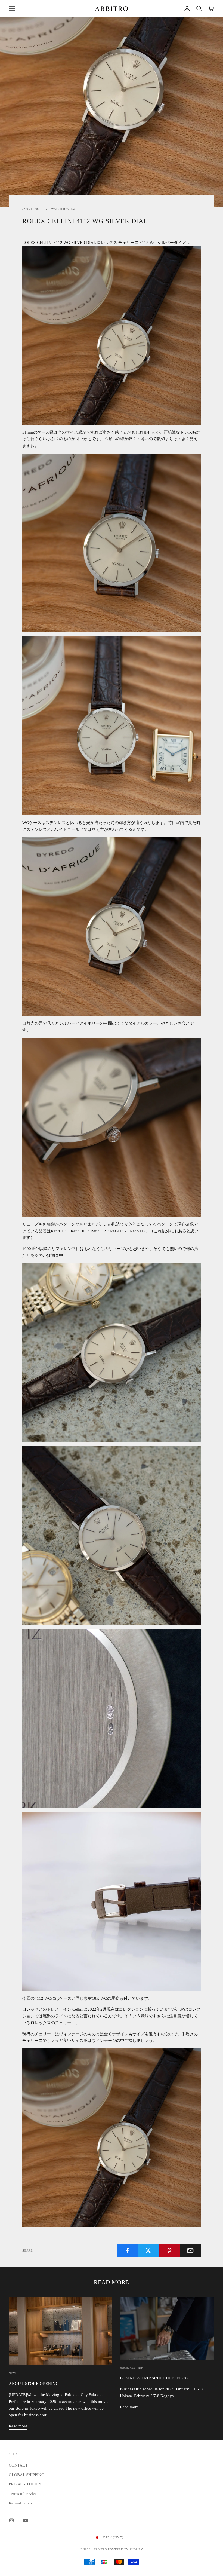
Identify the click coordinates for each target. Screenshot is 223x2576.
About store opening (34, 2383)
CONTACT (18, 2465)
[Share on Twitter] (148, 2250)
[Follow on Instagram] (11, 2520)
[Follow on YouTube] (26, 2520)
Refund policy (21, 2503)
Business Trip (131, 2368)
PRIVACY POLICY (25, 2484)
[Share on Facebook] (127, 2250)
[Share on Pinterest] (169, 2250)
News (13, 2373)
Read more (18, 2426)
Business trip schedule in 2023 (155, 2378)
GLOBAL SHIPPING (27, 2475)
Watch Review (63, 209)
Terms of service (23, 2494)
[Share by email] (190, 2250)
